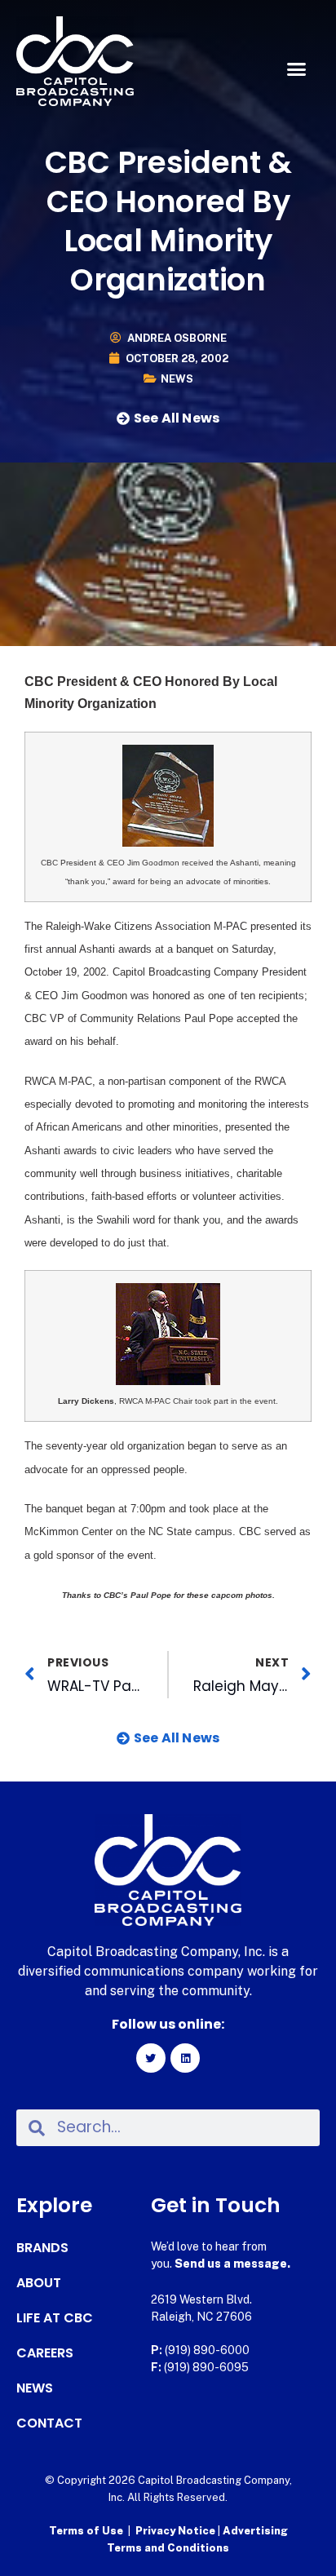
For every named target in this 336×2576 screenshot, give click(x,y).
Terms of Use (86, 2531)
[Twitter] (151, 2058)
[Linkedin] (185, 2058)
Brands (42, 2248)
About (39, 2283)
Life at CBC (55, 2318)
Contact (49, 2423)
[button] (296, 69)
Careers (45, 2353)
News (177, 379)
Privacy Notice (177, 2531)
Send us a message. (232, 2264)
